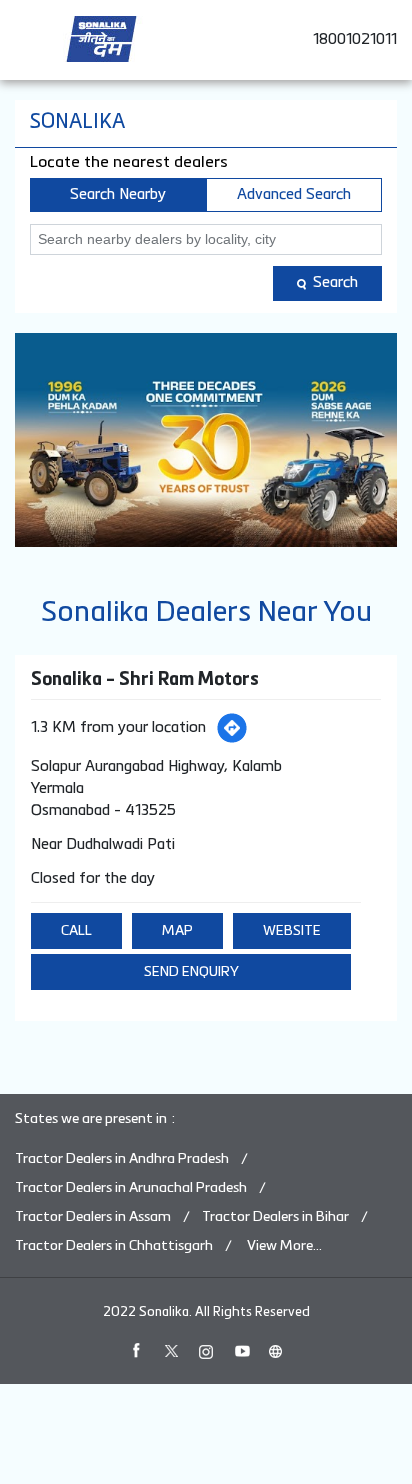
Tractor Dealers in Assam (93, 1217)
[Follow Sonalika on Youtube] (241, 1351)
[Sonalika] (101, 39)
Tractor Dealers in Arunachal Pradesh (131, 1188)
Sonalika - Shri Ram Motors (145, 680)
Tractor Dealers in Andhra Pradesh (122, 1159)
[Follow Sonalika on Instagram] (206, 1351)
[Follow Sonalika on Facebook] (136, 1351)
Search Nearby (118, 194)
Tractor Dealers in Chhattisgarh (114, 1246)
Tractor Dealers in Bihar (275, 1217)
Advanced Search (294, 194)
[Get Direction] (232, 728)
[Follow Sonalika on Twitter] (171, 1351)
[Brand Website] (276, 1351)
